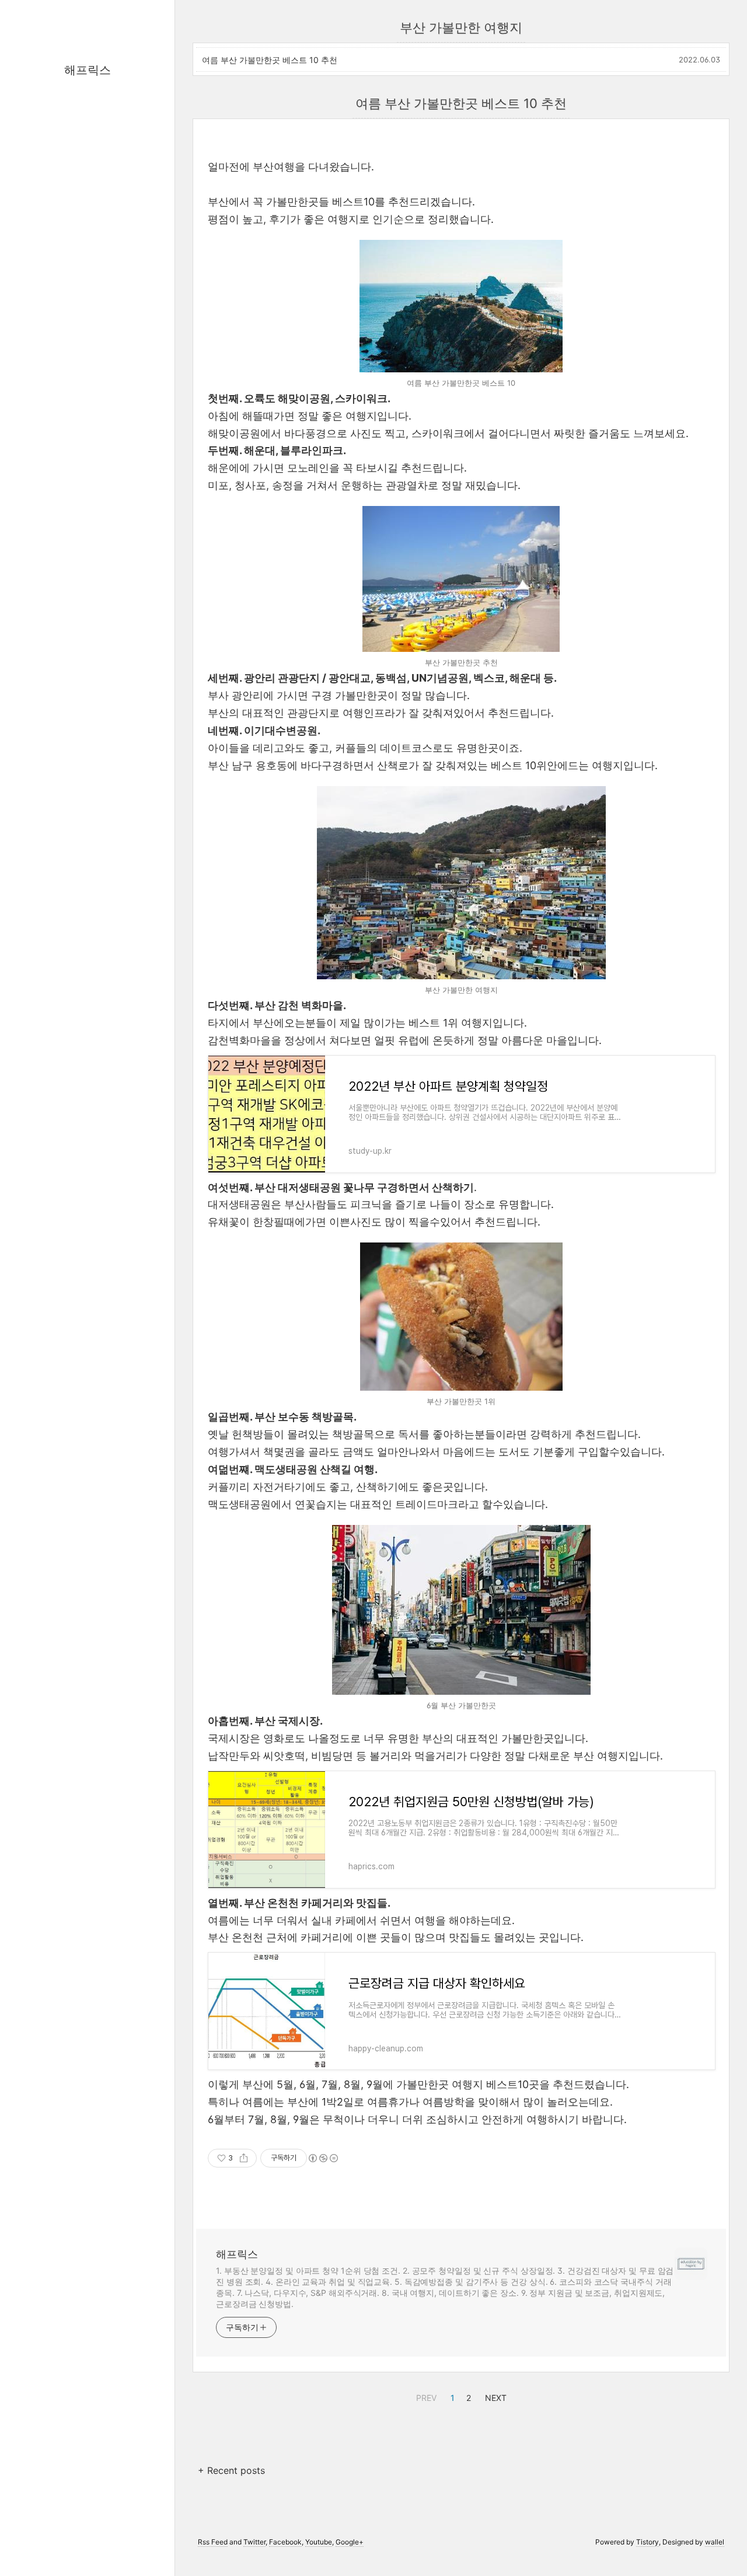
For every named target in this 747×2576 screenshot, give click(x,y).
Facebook (285, 2542)
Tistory (647, 2542)
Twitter (254, 2542)
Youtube (319, 2542)
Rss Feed (213, 2542)
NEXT (494, 2396)
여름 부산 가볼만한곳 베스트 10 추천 (270, 60)
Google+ (350, 2542)
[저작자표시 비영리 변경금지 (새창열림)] (323, 2158)
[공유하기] (244, 2158)
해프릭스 (88, 70)
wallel (715, 2542)
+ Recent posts (231, 2470)
